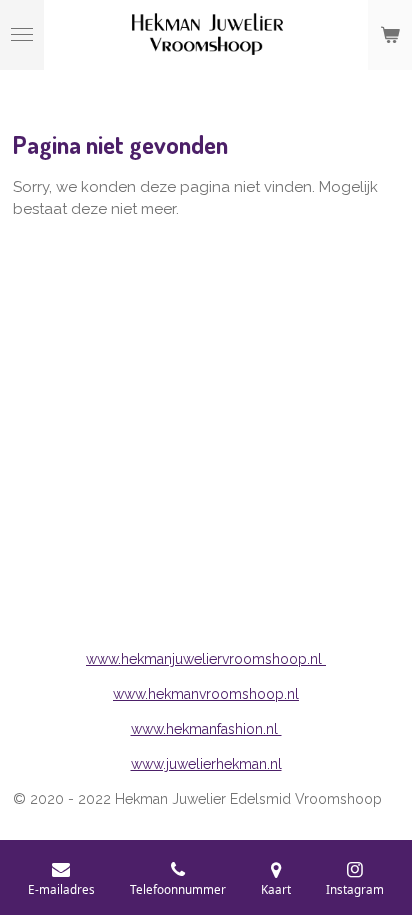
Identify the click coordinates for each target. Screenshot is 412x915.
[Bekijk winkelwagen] (390, 35)
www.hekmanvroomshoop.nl (206, 694)
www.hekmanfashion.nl (206, 729)
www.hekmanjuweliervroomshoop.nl (206, 659)
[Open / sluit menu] (22, 35)
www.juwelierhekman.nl (206, 764)
